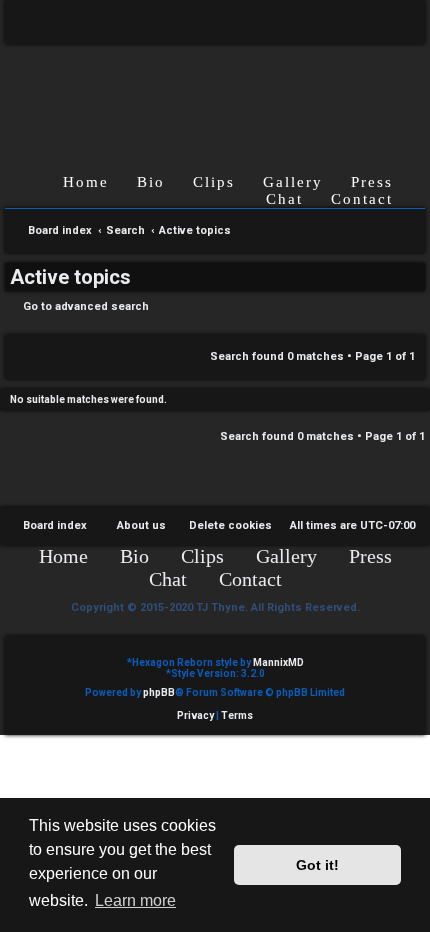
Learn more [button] (135, 900)
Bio (151, 182)
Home (86, 182)
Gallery (293, 182)
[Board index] (215, 92)
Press (372, 182)
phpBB (159, 692)
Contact (362, 199)
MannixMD (278, 662)
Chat (284, 199)
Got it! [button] (317, 865)
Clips (214, 182)
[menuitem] (395, 22)
